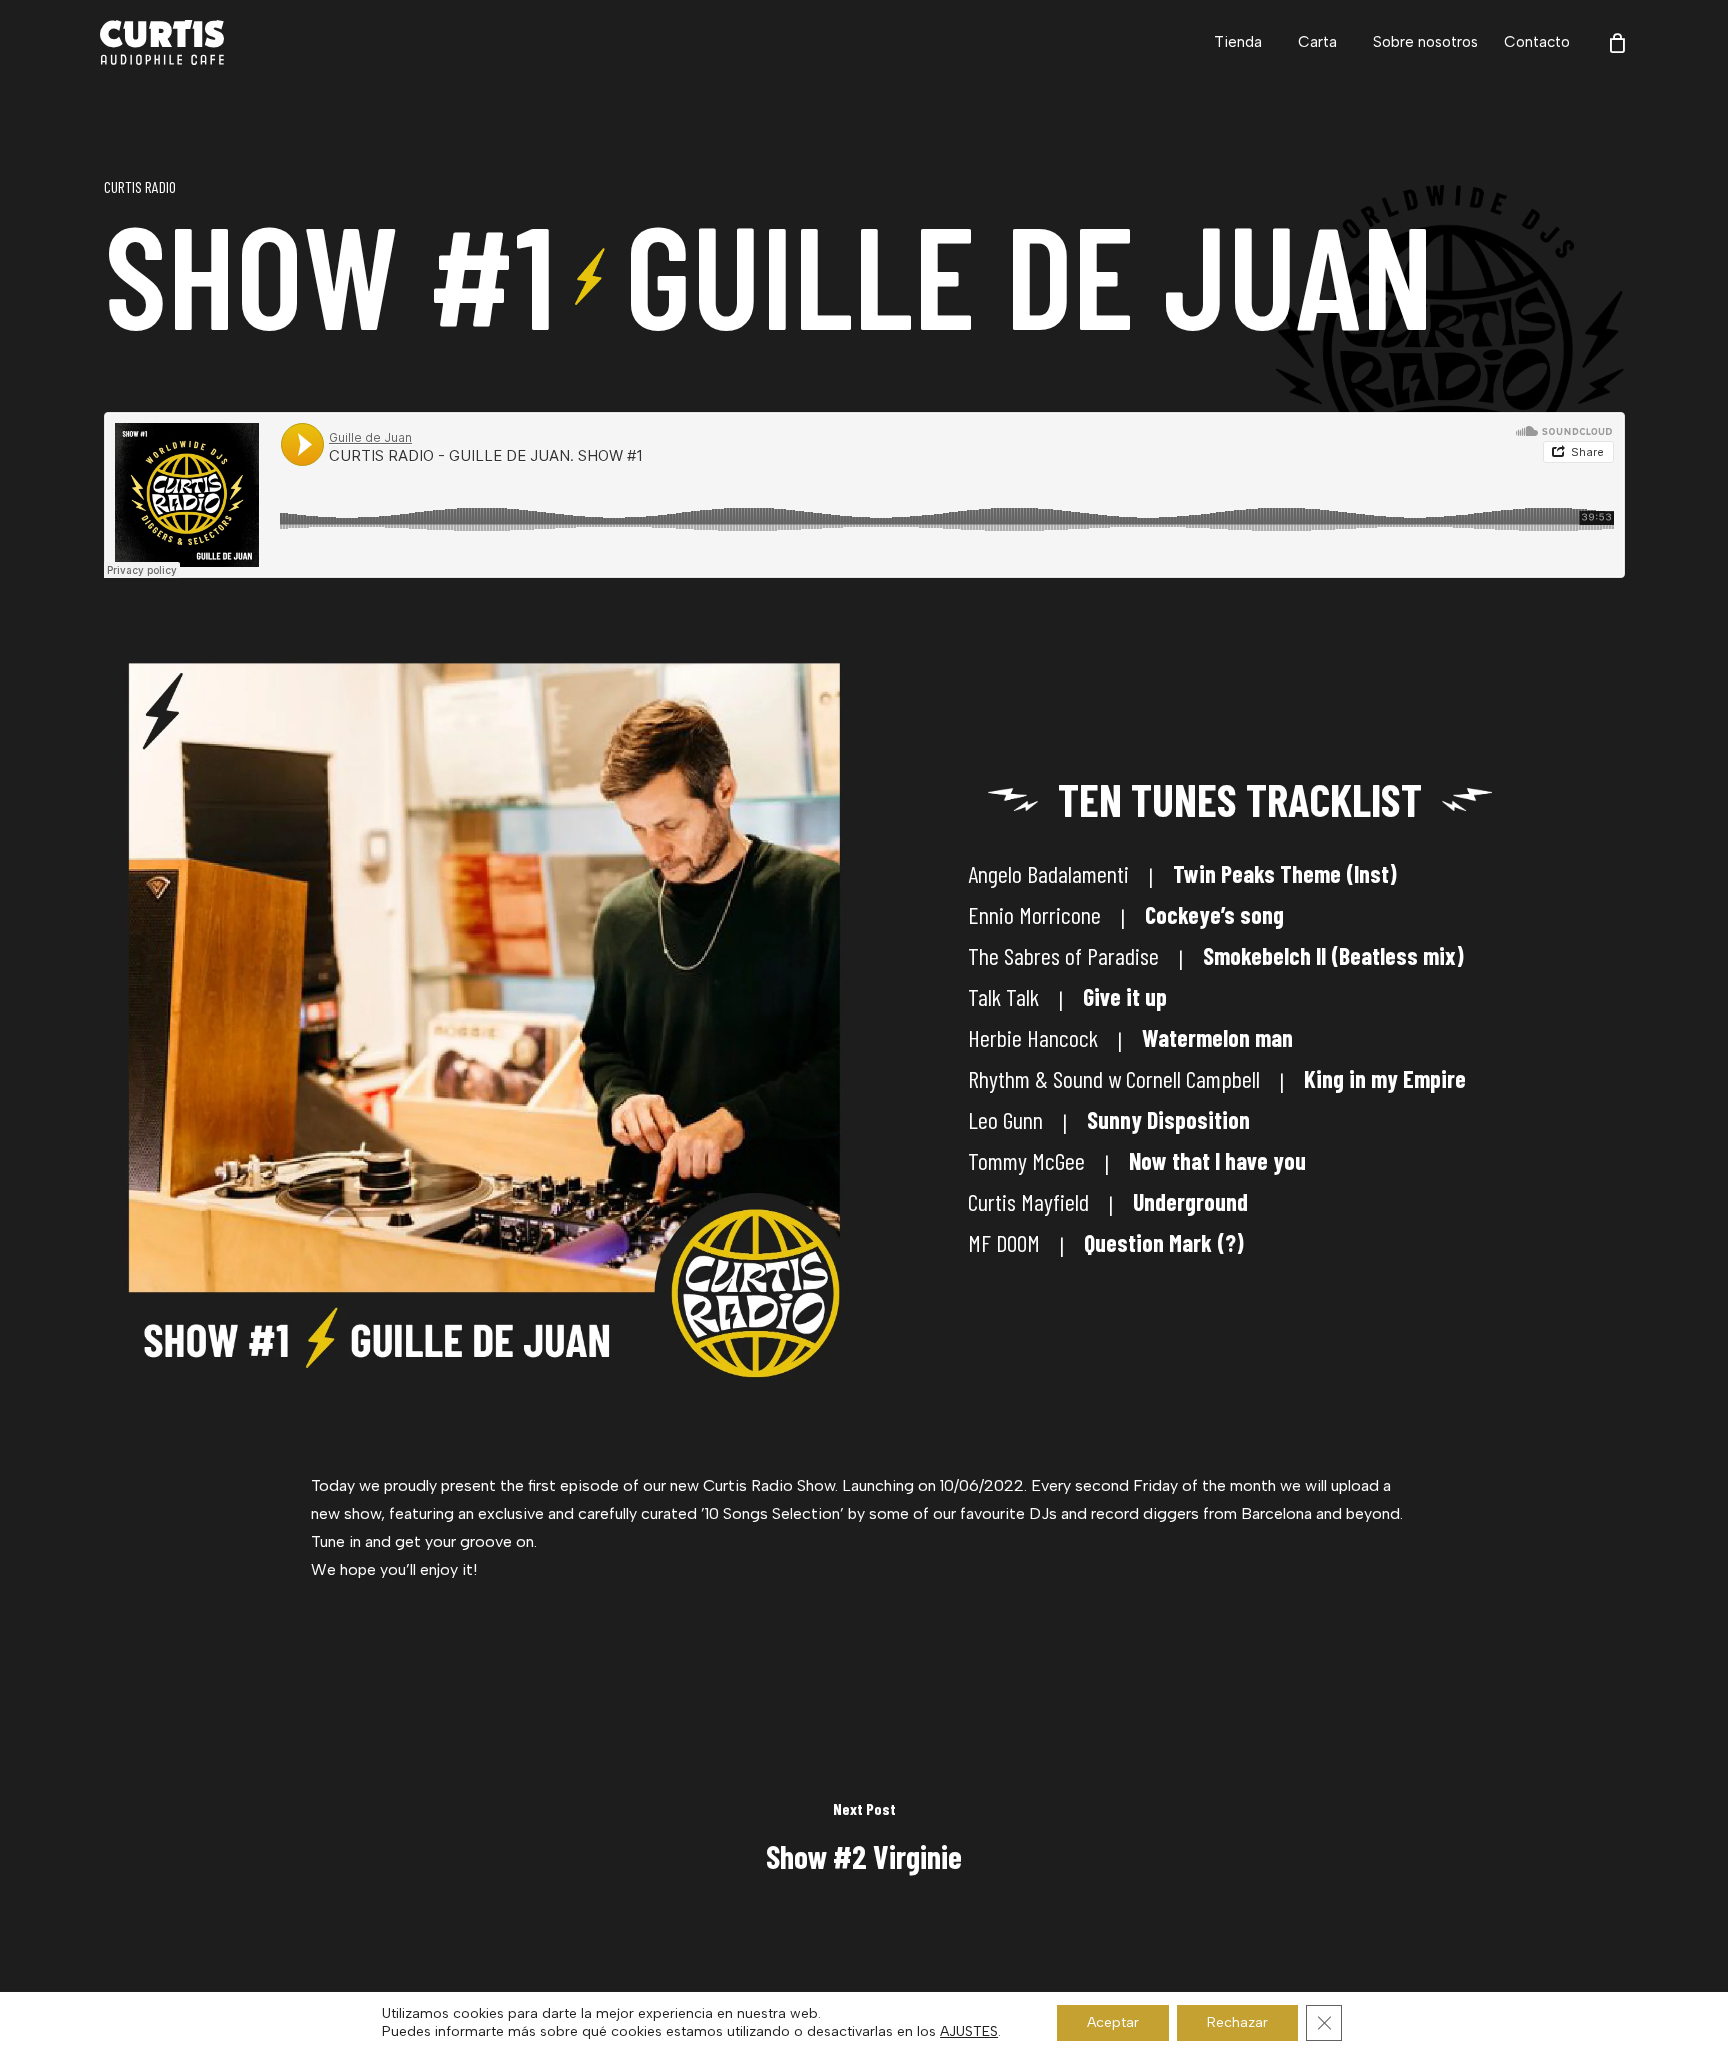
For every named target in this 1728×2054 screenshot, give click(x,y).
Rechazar (1237, 2022)
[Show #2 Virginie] (864, 1838)
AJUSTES (969, 2031)
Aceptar (1113, 2022)
